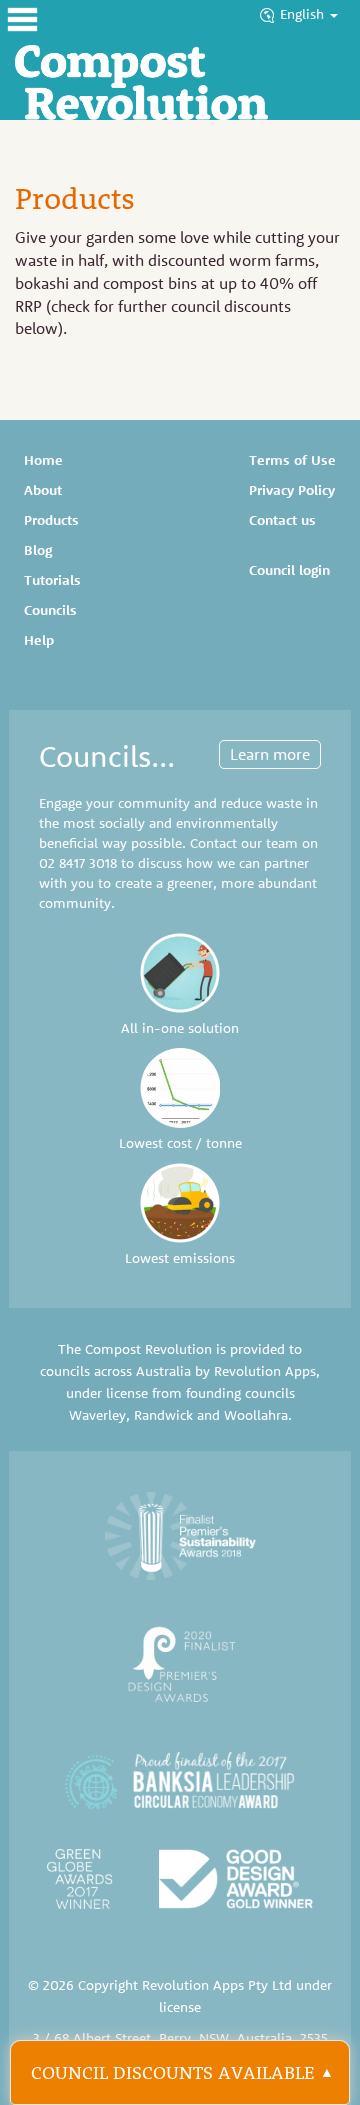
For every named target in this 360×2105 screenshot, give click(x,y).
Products (51, 520)
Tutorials (52, 580)
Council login (289, 570)
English (304, 14)
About (43, 490)
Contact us (282, 520)
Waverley (97, 1415)
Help (39, 640)
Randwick (163, 1415)
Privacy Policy (292, 490)
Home (43, 460)
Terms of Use (292, 460)
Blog (38, 550)
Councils (50, 610)
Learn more (270, 754)
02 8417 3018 (78, 863)
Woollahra (256, 1415)
